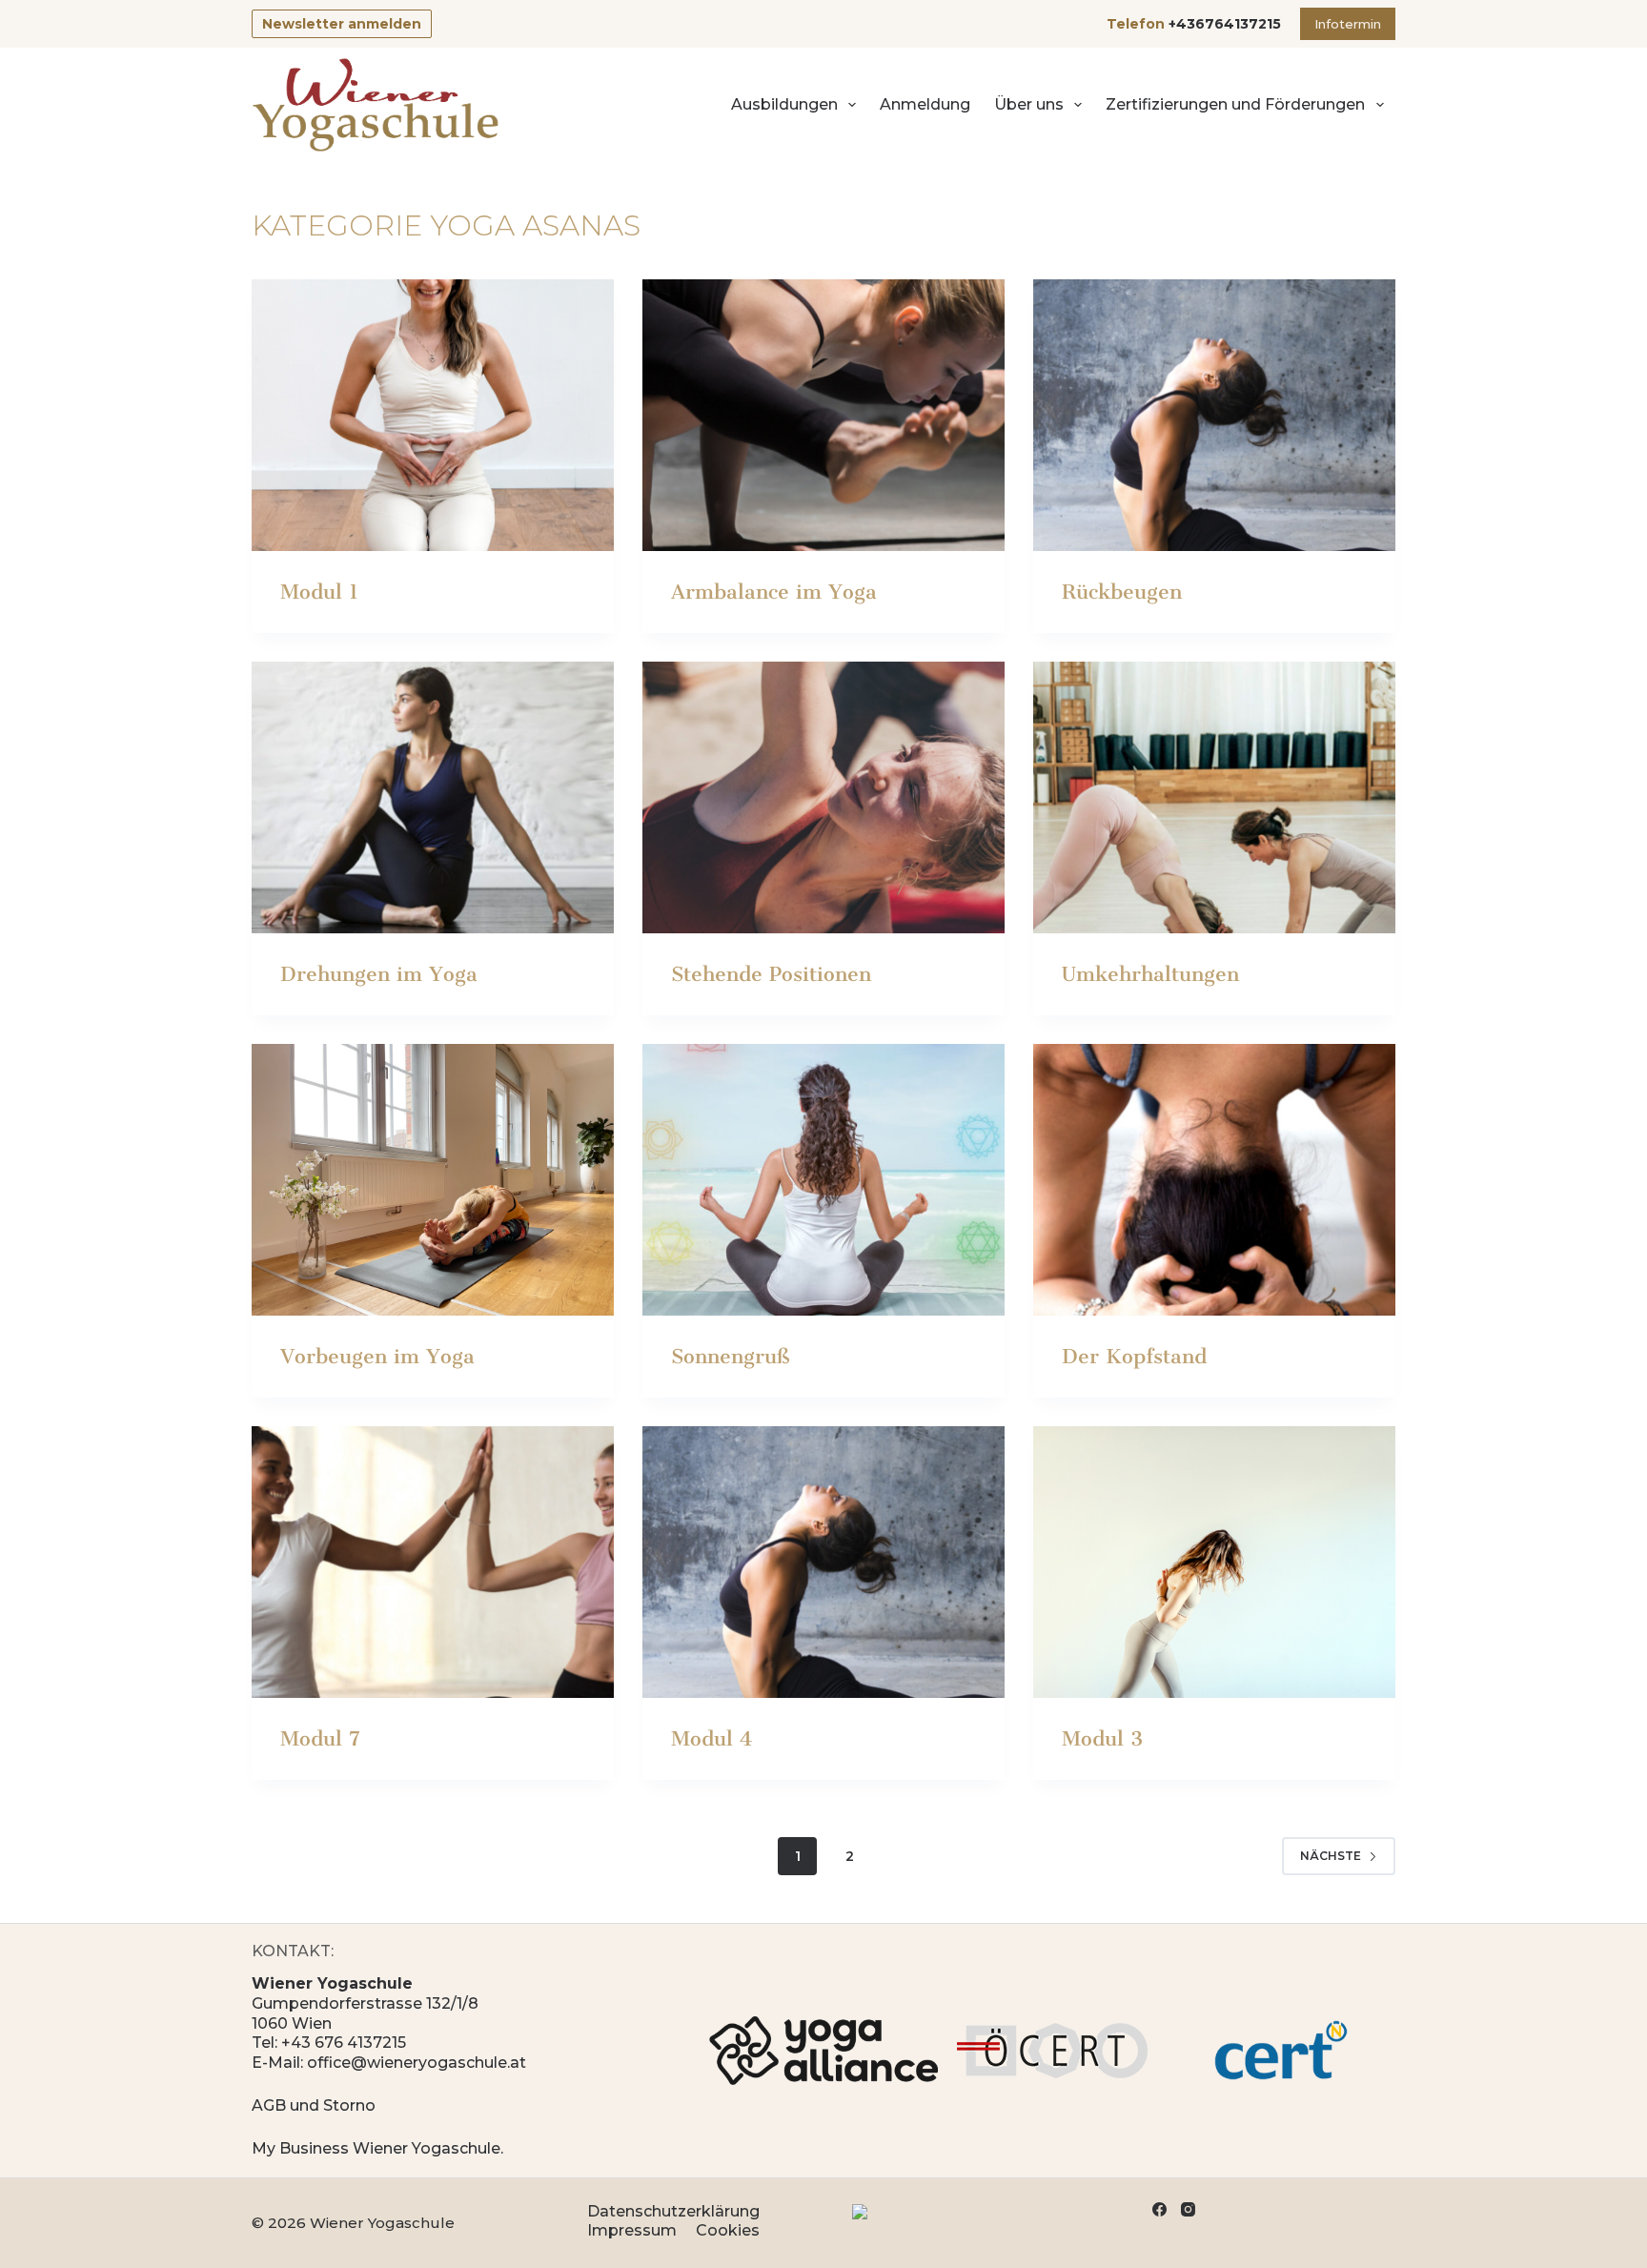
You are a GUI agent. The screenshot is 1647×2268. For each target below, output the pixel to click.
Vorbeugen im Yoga (377, 1356)
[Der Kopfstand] (1214, 1180)
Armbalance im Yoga (774, 592)
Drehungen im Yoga (379, 974)
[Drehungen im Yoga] (433, 797)
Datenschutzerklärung (673, 2211)
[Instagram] (1188, 2209)
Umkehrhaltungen (1150, 974)
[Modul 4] (823, 1562)
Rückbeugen (1122, 592)
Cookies (728, 2230)
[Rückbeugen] (1214, 415)
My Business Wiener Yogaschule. (377, 2148)
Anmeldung (925, 104)
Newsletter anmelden (342, 24)
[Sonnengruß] (823, 1180)
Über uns (1029, 104)
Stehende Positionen (771, 974)
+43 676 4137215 (344, 2043)
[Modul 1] (433, 415)
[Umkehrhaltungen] (1214, 797)
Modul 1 (319, 592)
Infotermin (1348, 24)
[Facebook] (1159, 2209)
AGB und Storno (314, 2105)
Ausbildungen (784, 104)
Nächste (1331, 1856)
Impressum (632, 2230)
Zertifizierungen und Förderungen (1235, 104)
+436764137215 (1225, 24)
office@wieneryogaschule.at (417, 2063)
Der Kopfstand (1134, 1356)
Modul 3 (1102, 1738)
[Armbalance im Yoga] (823, 415)
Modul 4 (712, 1738)
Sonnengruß (730, 1356)
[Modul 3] (1214, 1562)
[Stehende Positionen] (823, 797)
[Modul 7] (433, 1562)
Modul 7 (320, 1738)
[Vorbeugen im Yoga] (433, 1180)
